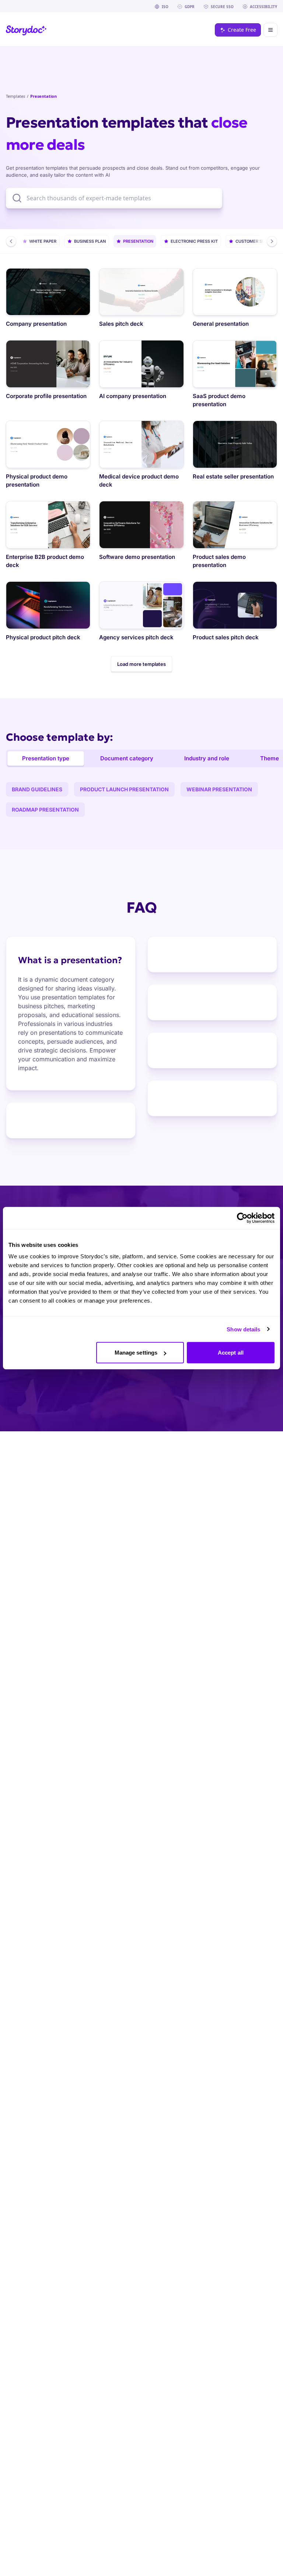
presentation (138, 241)
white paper (43, 241)
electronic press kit (194, 241)
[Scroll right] (272, 241)
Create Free (242, 30)
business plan (90, 241)
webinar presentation (219, 789)
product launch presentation (124, 789)
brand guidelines (37, 789)
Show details (243, 1329)
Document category (127, 758)
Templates (15, 96)
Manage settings (136, 1353)
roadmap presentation (45, 810)
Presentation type (46, 758)
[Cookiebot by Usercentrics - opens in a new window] (242, 1218)
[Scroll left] (11, 241)
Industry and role (207, 758)
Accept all (231, 1353)
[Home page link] (26, 30)
